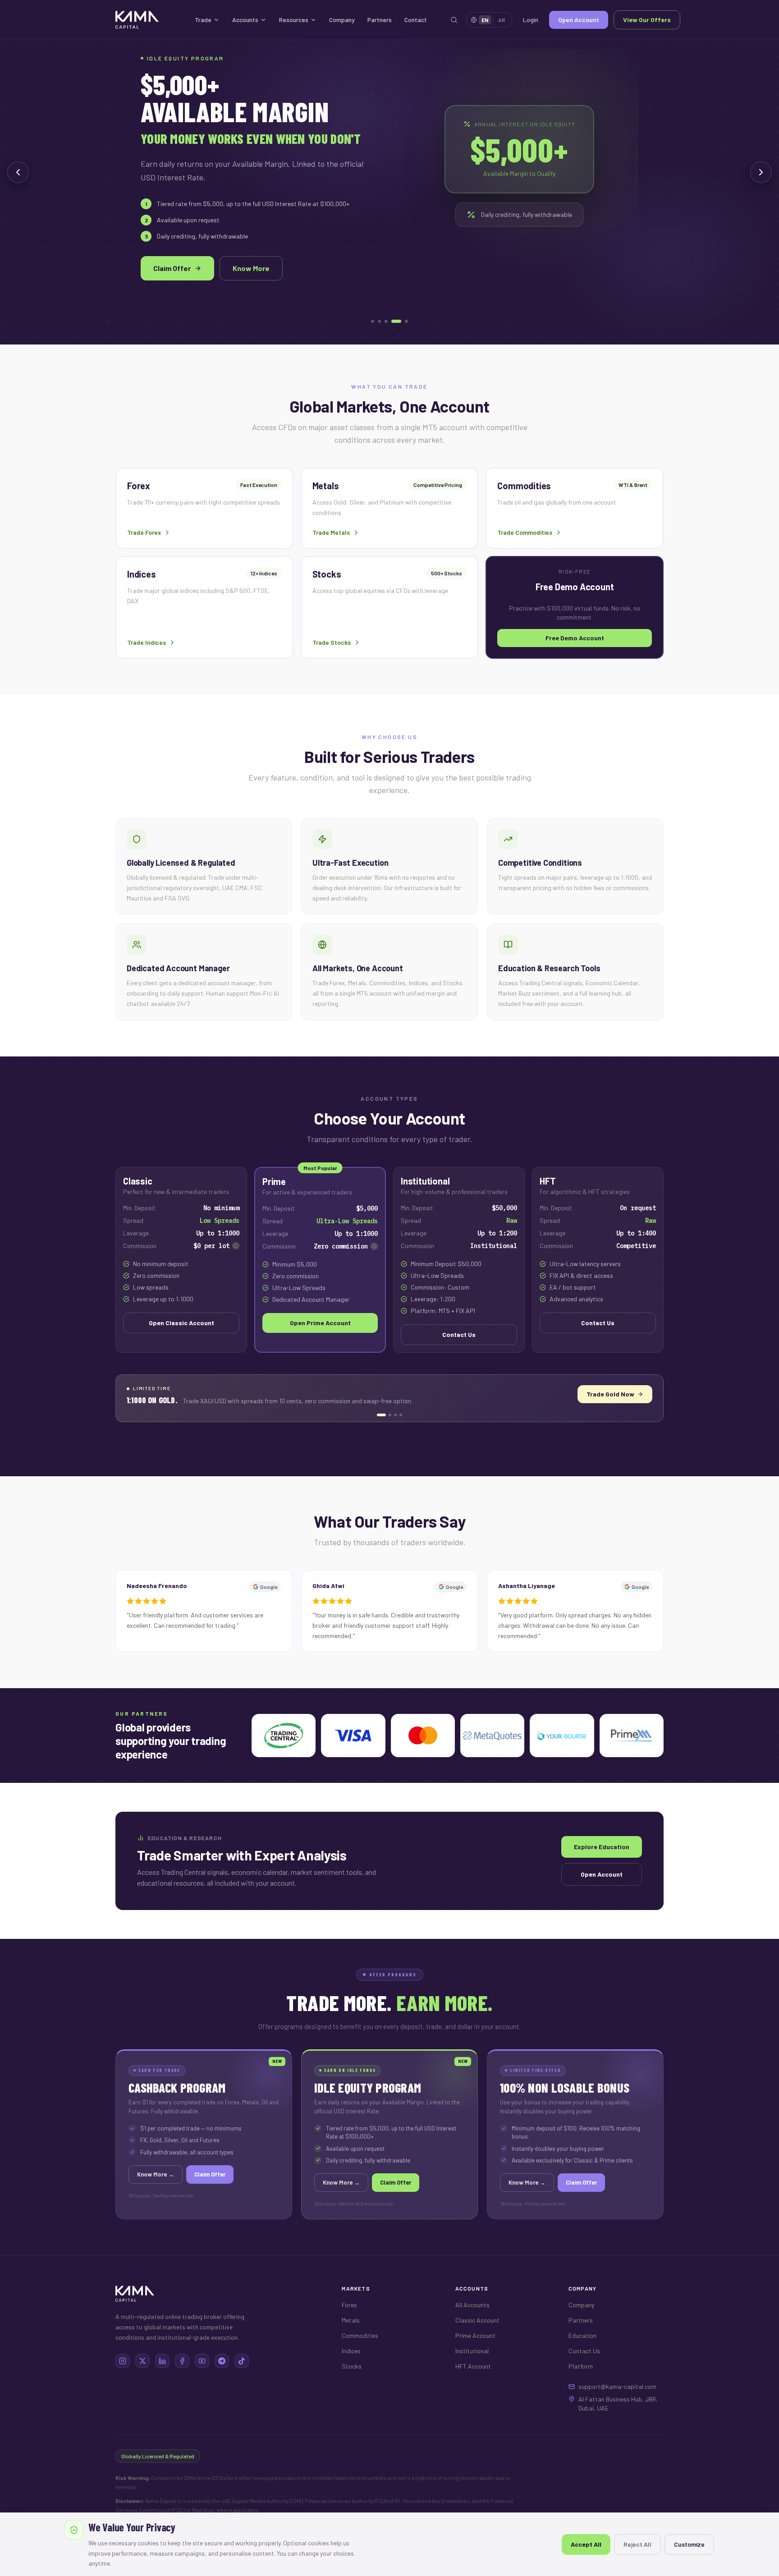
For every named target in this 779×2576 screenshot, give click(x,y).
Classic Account (477, 2320)
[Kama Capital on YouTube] (202, 2361)
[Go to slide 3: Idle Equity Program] (395, 1415)
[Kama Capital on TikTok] (242, 2361)
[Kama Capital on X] (142, 2361)
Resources (294, 20)
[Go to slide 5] (406, 321)
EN (485, 20)
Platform (581, 2366)
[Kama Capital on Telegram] (222, 2361)
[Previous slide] (18, 172)
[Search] (454, 20)
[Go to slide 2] (379, 321)
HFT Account (473, 2366)
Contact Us (459, 1334)
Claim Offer (172, 268)
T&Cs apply (140, 2195)
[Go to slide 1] (373, 321)
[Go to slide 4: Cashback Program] (401, 1415)
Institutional (472, 2351)
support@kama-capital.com (617, 2386)
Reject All (637, 2544)
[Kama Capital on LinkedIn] (162, 2361)
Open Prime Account (320, 1323)
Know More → (623, 1394)
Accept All (586, 2544)
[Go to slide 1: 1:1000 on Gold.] (378, 1415)
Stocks (352, 2366)
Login (531, 20)
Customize (689, 2544)
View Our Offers (647, 20)
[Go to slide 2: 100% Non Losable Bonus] (387, 1415)
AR (502, 20)
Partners (380, 20)
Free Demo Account (575, 638)
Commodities (360, 2335)
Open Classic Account (181, 1323)
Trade (203, 20)
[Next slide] (761, 172)
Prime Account (475, 2335)
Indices (351, 2351)
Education (582, 2335)
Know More (251, 268)
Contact (416, 20)
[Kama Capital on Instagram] (123, 2361)
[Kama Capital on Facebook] (182, 2361)
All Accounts (472, 2305)
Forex (349, 2305)
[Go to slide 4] (396, 321)
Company (342, 20)
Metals (351, 2320)
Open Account (579, 20)
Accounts (245, 20)
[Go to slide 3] (386, 321)
